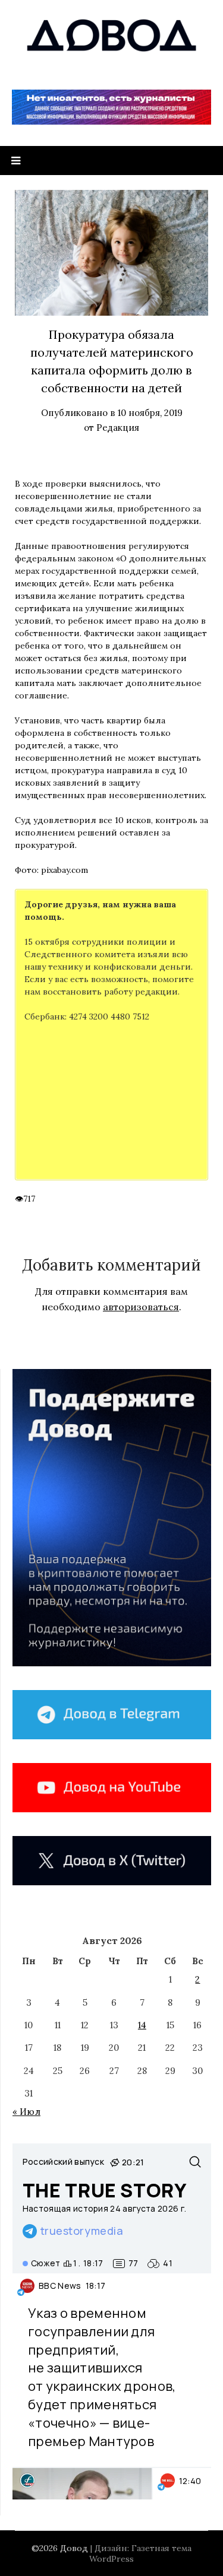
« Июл (26, 2112)
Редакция (118, 428)
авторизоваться (141, 1307)
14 (142, 2025)
